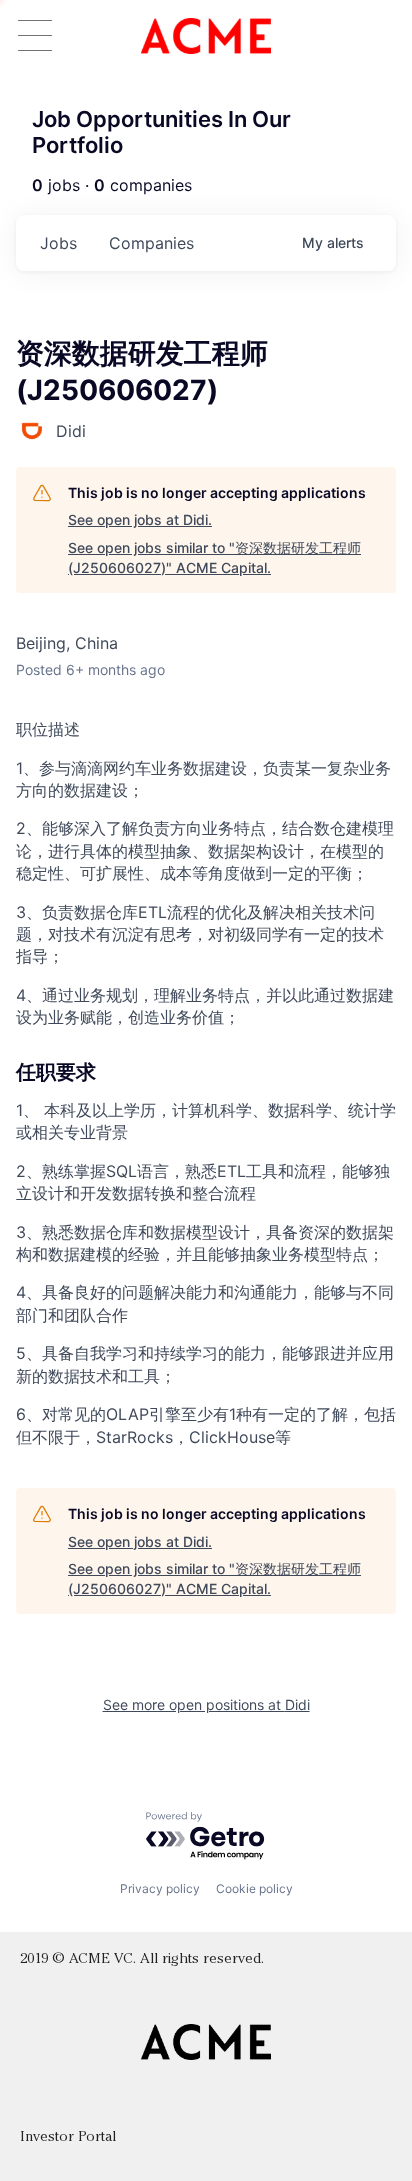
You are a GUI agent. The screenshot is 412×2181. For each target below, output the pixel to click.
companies (151, 243)
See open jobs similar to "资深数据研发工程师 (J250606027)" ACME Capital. (214, 557)
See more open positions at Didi (206, 1704)
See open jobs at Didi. (140, 519)
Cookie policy (254, 1888)
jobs (58, 243)
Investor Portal (68, 2137)
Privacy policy (160, 1888)
